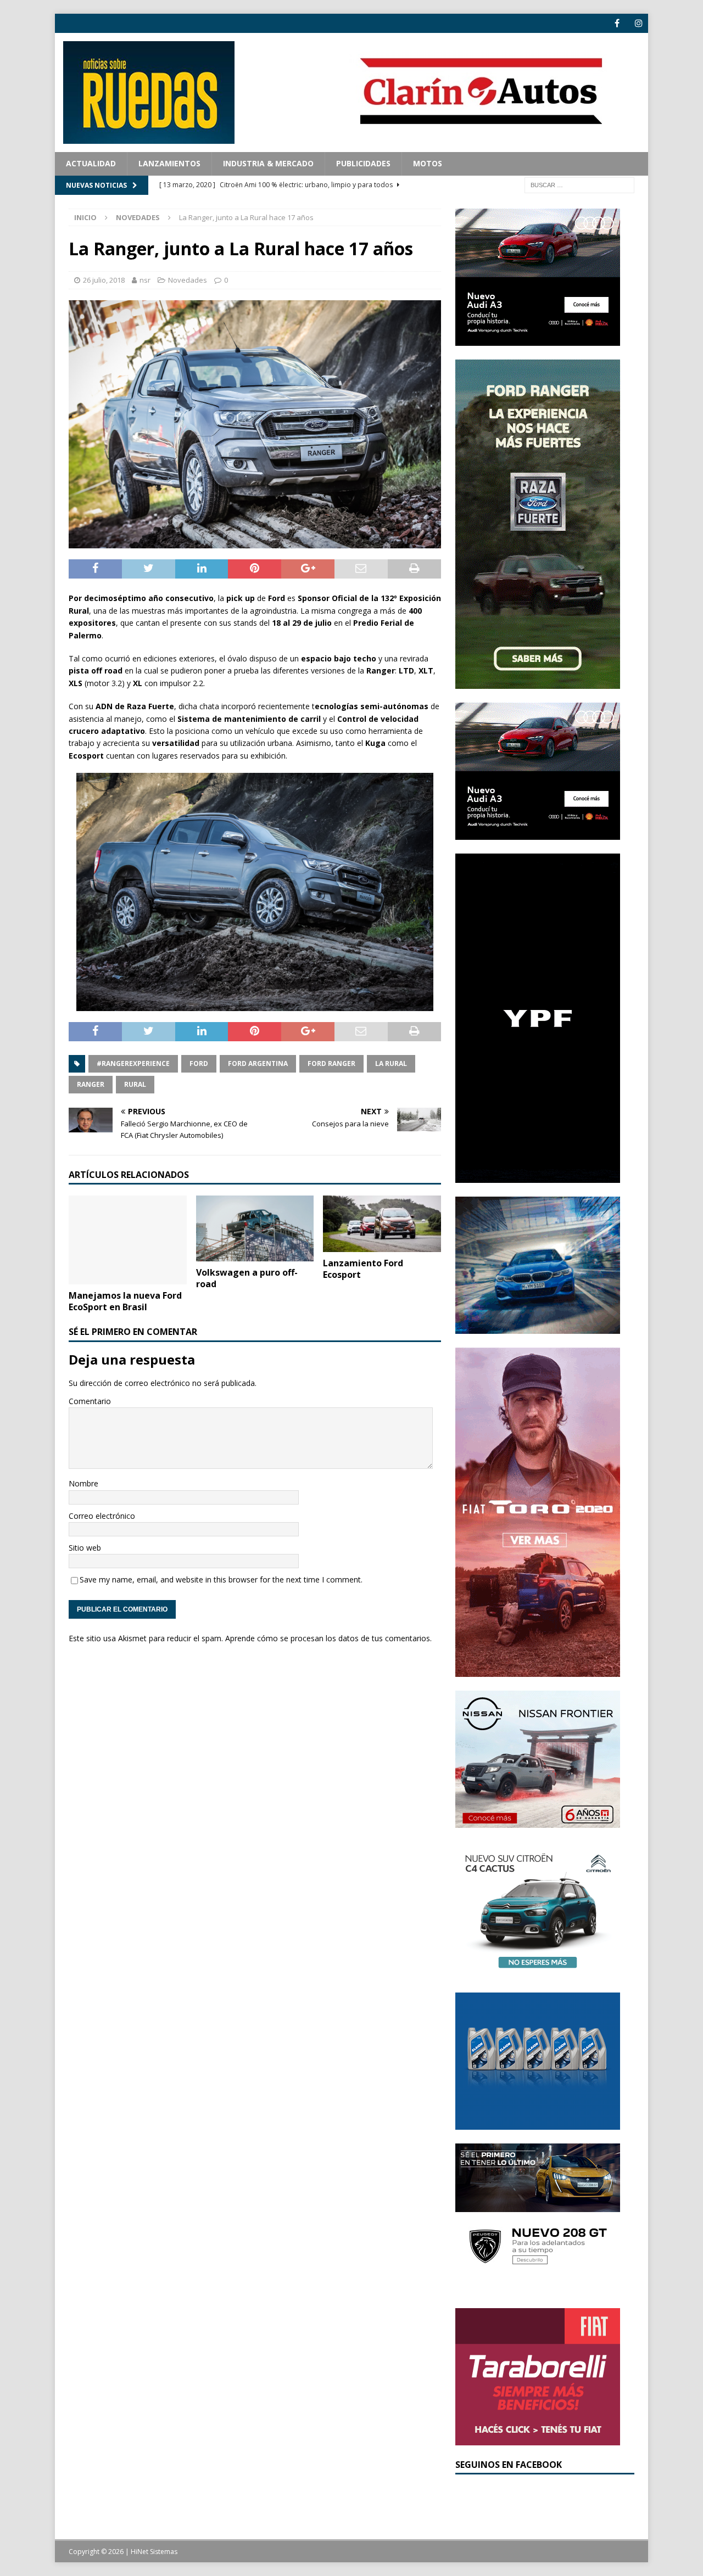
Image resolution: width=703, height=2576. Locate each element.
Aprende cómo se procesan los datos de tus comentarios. (328, 1638)
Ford (199, 1063)
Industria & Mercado (268, 163)
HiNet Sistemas (154, 2552)
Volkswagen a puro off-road (247, 1278)
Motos (428, 163)
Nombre (83, 1483)
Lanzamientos (169, 163)
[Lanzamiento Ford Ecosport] (382, 1224)
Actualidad (91, 163)
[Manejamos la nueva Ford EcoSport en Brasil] (128, 1240)
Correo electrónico (102, 1516)
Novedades (188, 280)
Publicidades (363, 163)
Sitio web (85, 1548)
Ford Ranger (331, 1063)
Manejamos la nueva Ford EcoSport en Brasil (125, 1301)
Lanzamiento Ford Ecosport (363, 1269)
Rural (135, 1084)
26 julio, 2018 (104, 280)
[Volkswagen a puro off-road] (255, 1228)
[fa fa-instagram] (638, 23)
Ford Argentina (258, 1063)
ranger (91, 1084)
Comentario (90, 1401)
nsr (145, 280)
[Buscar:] (579, 184)
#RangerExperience (133, 1063)
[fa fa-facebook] (617, 23)
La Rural (391, 1063)
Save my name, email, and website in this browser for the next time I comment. (221, 1579)
